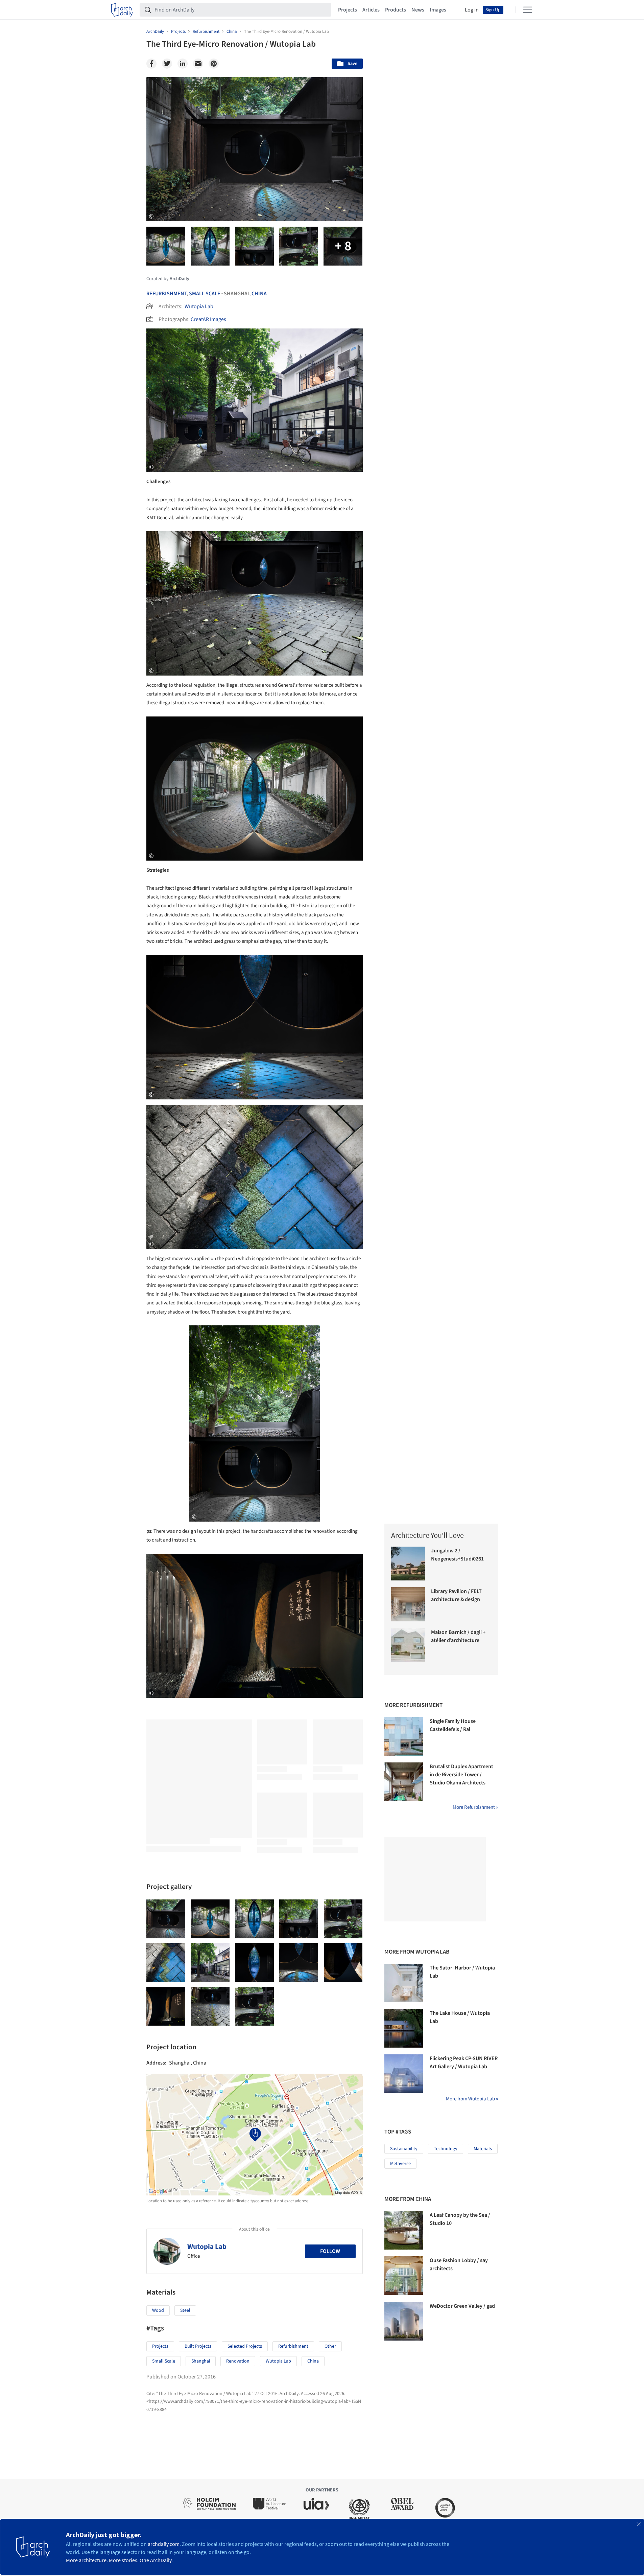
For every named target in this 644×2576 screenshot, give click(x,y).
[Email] (198, 64)
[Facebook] (151, 64)
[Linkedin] (183, 64)
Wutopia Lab (199, 306)
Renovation (238, 2361)
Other (330, 2346)
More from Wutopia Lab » (472, 2099)
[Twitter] (167, 64)
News (418, 10)
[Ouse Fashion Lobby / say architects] (404, 2276)
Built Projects (198, 2346)
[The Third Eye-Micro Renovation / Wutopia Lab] (166, 1919)
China (259, 294)
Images (438, 10)
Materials (483, 2149)
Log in (472, 10)
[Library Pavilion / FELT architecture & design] (408, 1604)
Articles (371, 10)
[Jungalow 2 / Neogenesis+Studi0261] (408, 1564)
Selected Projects (245, 2346)
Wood (158, 2310)
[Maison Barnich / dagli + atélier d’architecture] (408, 1645)
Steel (185, 2310)
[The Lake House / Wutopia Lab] (404, 2028)
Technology (446, 2149)
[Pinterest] (214, 64)
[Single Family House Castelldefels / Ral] (404, 1736)
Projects (348, 10)
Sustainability (404, 2149)
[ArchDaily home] (122, 10)
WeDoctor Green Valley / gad (462, 2306)
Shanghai (201, 2361)
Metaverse (400, 2164)
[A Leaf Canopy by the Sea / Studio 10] (404, 2230)
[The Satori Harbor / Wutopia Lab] (404, 1983)
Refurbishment (166, 294)
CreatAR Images (208, 319)
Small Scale (205, 294)
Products (396, 10)
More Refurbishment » (475, 1807)
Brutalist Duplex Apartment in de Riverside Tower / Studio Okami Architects (461, 1775)
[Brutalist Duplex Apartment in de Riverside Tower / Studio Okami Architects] (404, 1782)
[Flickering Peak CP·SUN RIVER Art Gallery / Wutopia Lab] (404, 2074)
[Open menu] (528, 10)
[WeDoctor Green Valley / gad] (404, 2321)
